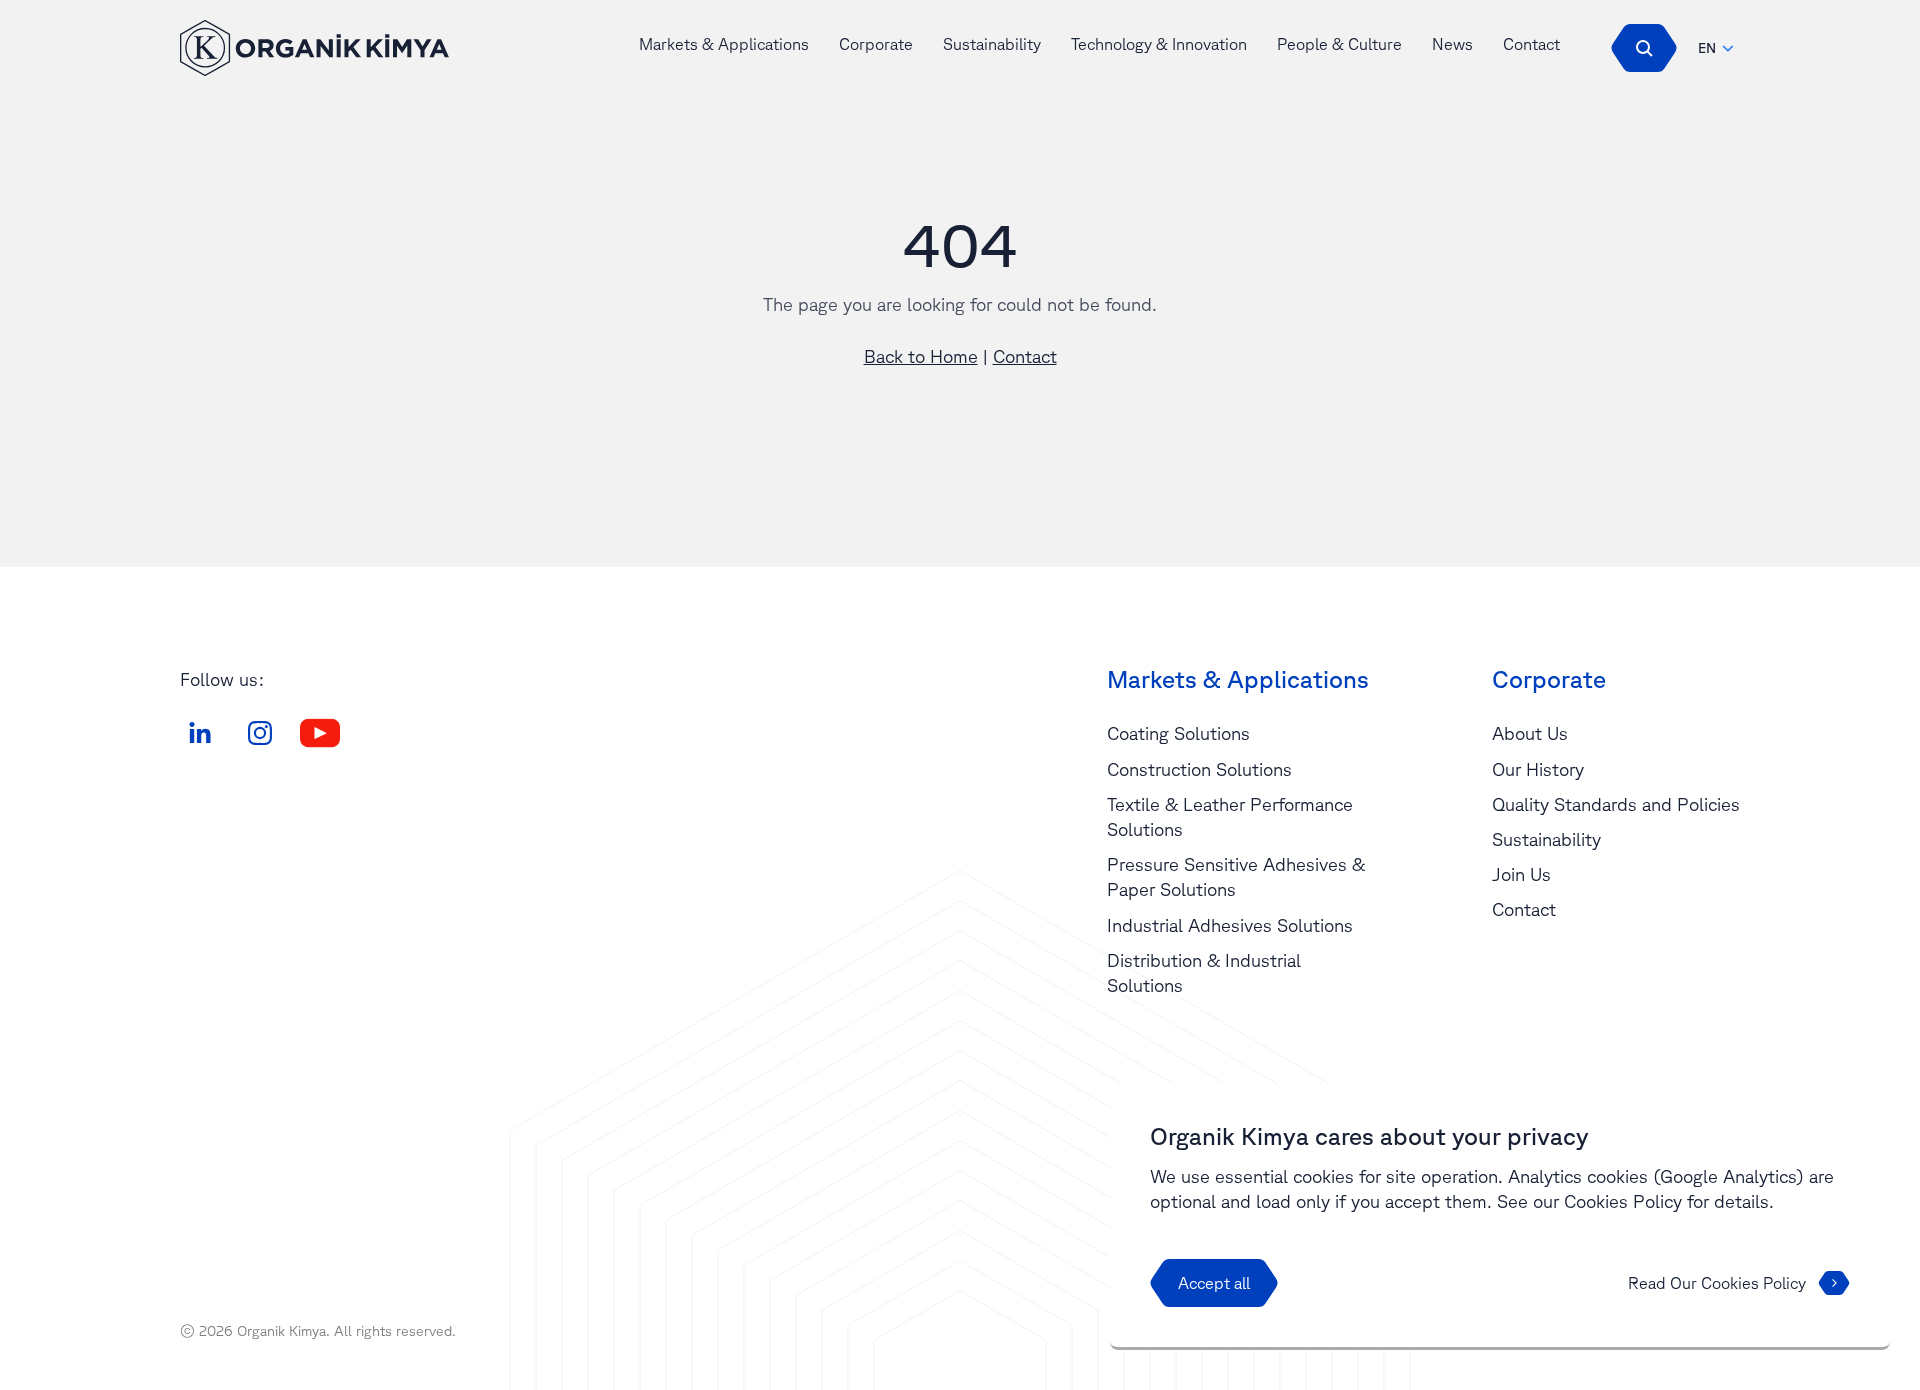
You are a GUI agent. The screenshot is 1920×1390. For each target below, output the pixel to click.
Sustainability (992, 44)
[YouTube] (320, 733)
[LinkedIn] (200, 733)
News (1452, 44)
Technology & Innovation (1159, 44)
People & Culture (1339, 44)
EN (1707, 48)
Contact (1531, 44)
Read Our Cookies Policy (1717, 1283)
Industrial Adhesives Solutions (1230, 925)
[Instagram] (260, 733)
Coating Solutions (1178, 733)
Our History (1538, 769)
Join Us (1521, 874)
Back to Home (921, 356)
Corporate (876, 44)
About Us (1530, 733)
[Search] (1644, 48)
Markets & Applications (724, 44)
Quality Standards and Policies (1616, 804)
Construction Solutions (1199, 769)
